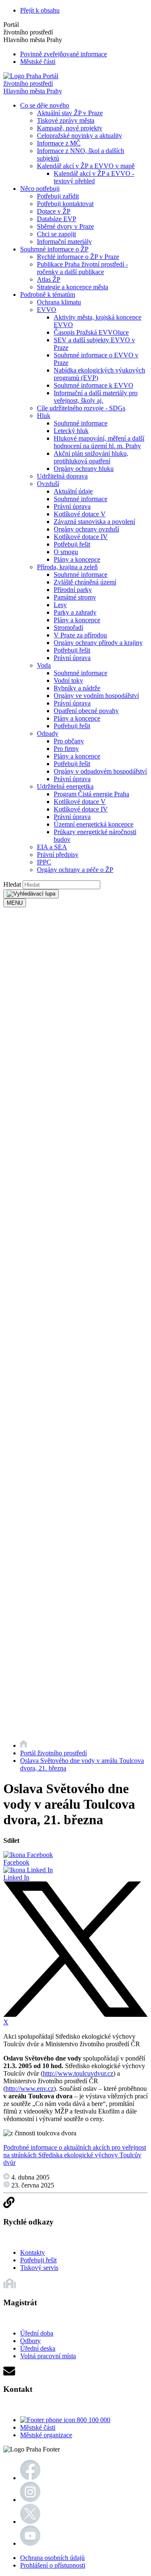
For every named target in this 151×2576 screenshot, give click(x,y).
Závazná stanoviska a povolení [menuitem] (94, 522)
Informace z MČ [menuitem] (59, 143)
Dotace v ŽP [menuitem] (54, 211)
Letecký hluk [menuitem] (71, 431)
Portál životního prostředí (53, 1753)
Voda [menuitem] (44, 665)
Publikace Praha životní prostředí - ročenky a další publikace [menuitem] (82, 268)
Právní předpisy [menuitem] (58, 855)
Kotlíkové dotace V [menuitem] (80, 514)
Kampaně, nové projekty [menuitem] (70, 128)
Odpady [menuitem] (48, 733)
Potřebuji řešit (38, 2260)
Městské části (38, 62)
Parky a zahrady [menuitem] (75, 612)
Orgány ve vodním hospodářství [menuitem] (96, 696)
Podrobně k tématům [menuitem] (48, 295)
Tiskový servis (39, 2268)
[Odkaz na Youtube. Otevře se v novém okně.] (30, 2543)
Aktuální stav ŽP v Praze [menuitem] (70, 113)
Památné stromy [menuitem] (75, 597)
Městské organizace (46, 2435)
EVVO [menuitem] (47, 310)
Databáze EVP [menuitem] (57, 219)
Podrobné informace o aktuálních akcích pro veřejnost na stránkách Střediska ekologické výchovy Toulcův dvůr (75, 2155)
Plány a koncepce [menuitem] (77, 559)
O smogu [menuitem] (66, 552)
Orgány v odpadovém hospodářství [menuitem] (100, 771)
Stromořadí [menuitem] (68, 627)
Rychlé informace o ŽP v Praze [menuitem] (78, 257)
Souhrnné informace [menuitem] (81, 423)
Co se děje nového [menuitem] (45, 105)
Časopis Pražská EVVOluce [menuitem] (91, 332)
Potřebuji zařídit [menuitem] (58, 196)
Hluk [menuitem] (44, 416)
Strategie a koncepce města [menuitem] (73, 287)
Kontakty (33, 2252)
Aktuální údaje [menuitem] (73, 491)
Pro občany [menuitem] (69, 741)
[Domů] (23, 1745)
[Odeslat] (31, 894)
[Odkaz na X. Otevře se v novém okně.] (30, 2522)
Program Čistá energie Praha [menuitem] (91, 794)
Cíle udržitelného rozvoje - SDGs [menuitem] (81, 408)
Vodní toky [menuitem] (68, 680)
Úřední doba (37, 2333)
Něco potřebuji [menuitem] (40, 189)
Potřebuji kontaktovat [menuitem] (65, 204)
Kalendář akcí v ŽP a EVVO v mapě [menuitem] (86, 166)
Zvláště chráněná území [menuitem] (85, 582)
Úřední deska (38, 2348)
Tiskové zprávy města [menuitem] (66, 120)
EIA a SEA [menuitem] (52, 847)
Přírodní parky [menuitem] (73, 590)
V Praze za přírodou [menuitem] (80, 635)
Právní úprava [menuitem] (72, 506)
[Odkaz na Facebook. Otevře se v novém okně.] (30, 2478)
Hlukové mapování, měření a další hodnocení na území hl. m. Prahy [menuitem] (99, 442)
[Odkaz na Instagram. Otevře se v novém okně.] (30, 2500)
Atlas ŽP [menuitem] (49, 279)
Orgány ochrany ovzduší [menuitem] (86, 529)
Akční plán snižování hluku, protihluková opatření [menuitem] (91, 457)
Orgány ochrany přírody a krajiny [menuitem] (98, 643)
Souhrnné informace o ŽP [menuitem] (54, 249)
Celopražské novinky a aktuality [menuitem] (79, 136)
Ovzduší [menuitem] (48, 484)
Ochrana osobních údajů (52, 2558)
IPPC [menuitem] (44, 862)
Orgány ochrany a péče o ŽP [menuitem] (75, 870)
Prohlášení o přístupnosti (53, 2565)
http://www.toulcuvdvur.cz (78, 2073)
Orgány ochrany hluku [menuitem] (84, 469)
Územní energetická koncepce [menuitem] (94, 824)
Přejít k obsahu (40, 10)
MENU (15, 903)
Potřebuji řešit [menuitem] (72, 544)
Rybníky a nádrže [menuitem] (77, 688)
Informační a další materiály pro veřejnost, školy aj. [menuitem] (96, 397)
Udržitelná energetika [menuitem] (65, 786)
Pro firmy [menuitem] (66, 749)
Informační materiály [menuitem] (64, 242)
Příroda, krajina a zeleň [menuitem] (67, 567)
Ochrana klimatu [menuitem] (59, 302)
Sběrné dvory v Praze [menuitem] (65, 226)
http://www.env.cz (30, 2089)
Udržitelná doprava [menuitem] (62, 476)
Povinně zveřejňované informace (64, 54)
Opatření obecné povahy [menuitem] (86, 711)
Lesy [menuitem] (60, 605)
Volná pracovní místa (48, 2356)
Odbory (30, 2341)
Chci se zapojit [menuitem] (56, 234)
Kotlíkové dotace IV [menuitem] (81, 537)
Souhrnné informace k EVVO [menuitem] (94, 385)
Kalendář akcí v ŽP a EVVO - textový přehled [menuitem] (94, 177)
